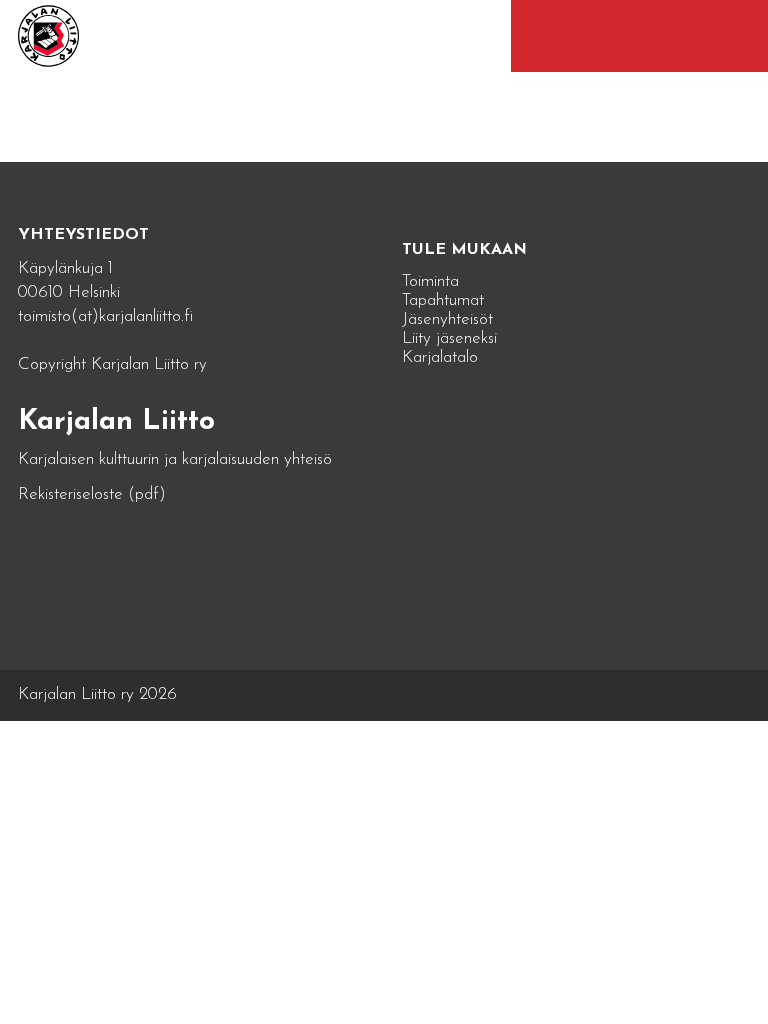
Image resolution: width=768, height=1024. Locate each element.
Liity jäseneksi (449, 338)
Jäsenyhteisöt (447, 319)
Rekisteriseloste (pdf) (92, 494)
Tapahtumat (443, 300)
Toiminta (430, 281)
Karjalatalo (440, 357)
